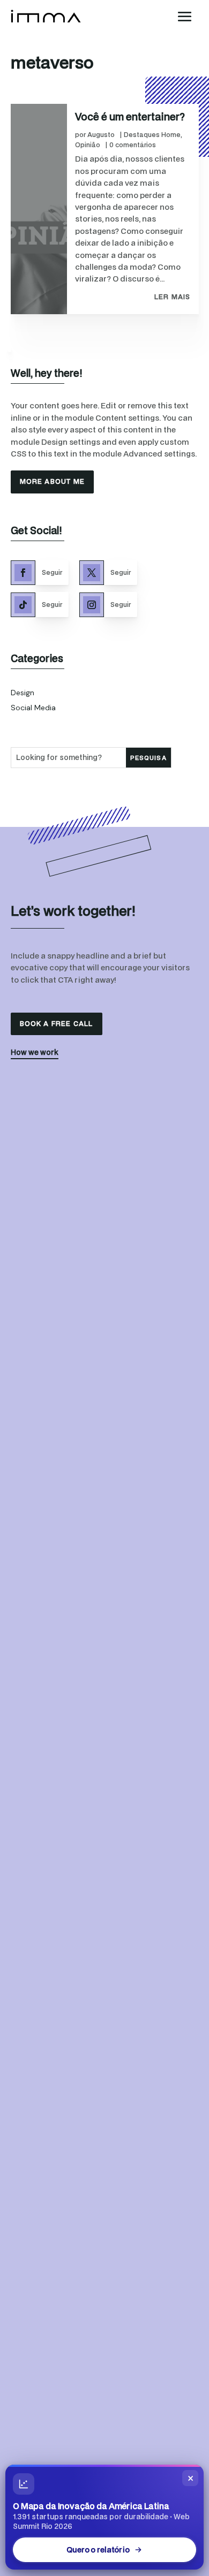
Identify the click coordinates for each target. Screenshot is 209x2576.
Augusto (101, 135)
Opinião (88, 145)
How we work (35, 1052)
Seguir (52, 572)
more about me (53, 481)
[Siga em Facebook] (23, 573)
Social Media (33, 708)
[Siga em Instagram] (92, 605)
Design (23, 693)
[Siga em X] (92, 573)
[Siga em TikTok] (23, 605)
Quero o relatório (98, 2550)
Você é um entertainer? (130, 116)
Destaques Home (152, 135)
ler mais (173, 297)
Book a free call (57, 1024)
